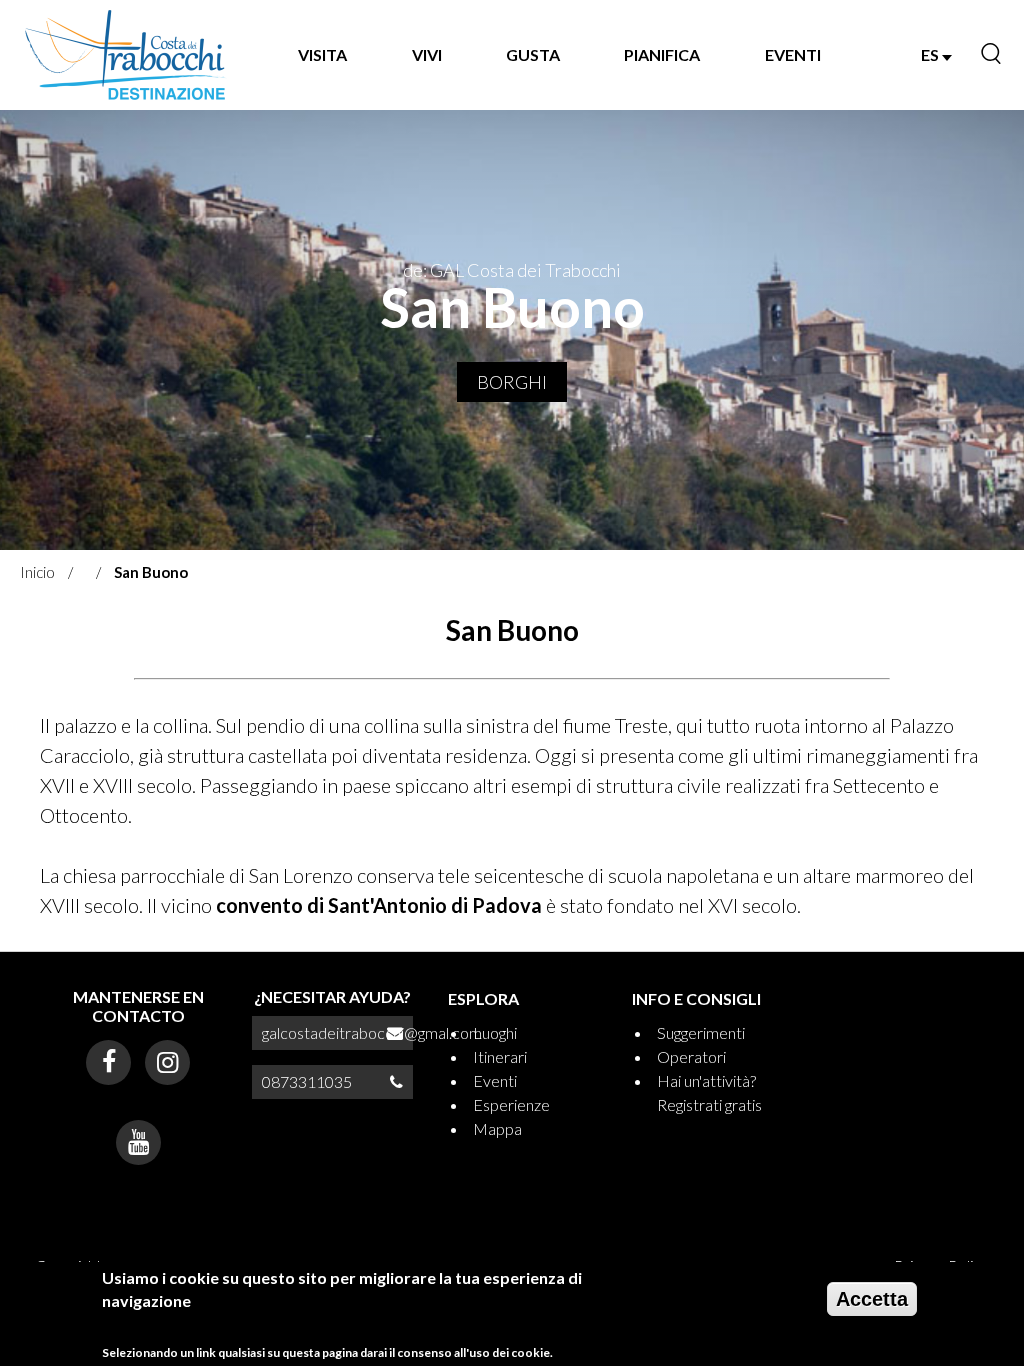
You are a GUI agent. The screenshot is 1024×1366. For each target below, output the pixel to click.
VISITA (322, 54)
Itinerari (500, 1056)
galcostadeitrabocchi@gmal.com (372, 1032)
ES (931, 54)
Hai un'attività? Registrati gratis (709, 1092)
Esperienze (511, 1104)
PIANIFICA (662, 54)
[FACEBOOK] (108, 1062)
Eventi (495, 1080)
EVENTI (793, 54)
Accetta (872, 1299)
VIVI (427, 54)
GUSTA (533, 54)
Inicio (37, 572)
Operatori (691, 1056)
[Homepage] (126, 55)
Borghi (512, 382)
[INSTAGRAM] (167, 1062)
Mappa (497, 1128)
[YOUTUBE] (138, 1142)
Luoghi (495, 1032)
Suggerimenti (701, 1032)
